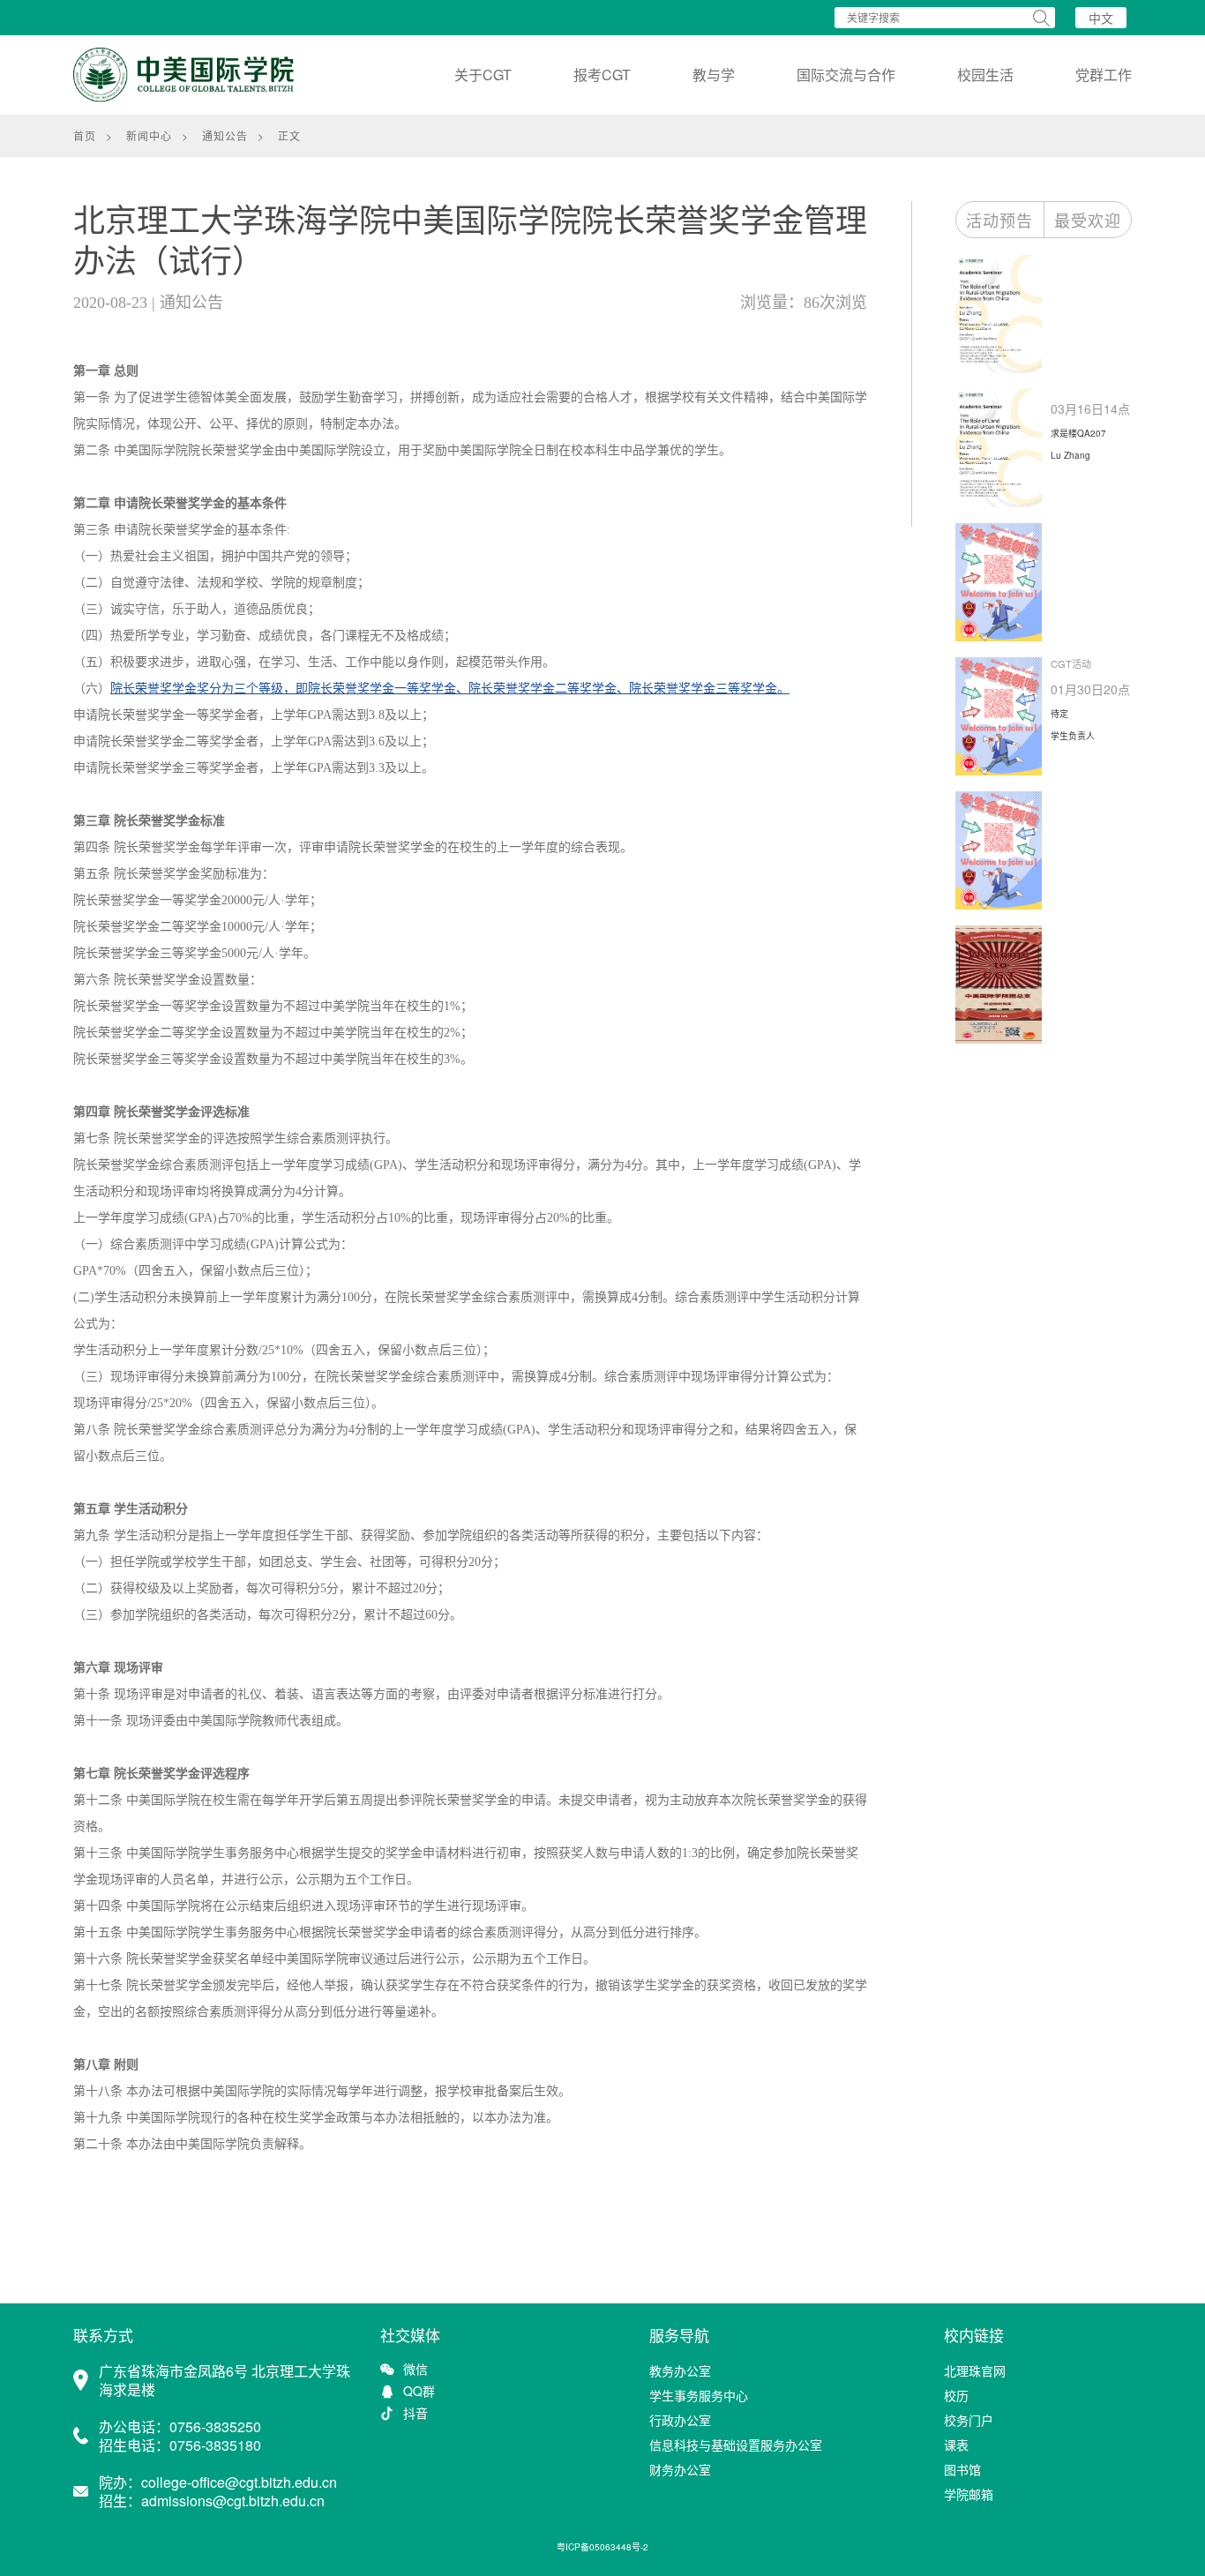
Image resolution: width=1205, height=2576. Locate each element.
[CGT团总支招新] (1003, 985)
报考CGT (602, 75)
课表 (956, 2445)
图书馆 (962, 2469)
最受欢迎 (1088, 220)
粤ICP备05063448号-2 (602, 2547)
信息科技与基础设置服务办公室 (736, 2445)
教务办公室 (680, 2370)
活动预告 (999, 220)
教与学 (714, 75)
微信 (415, 2369)
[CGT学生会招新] (1003, 582)
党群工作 (1104, 75)
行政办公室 (680, 2420)
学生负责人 (1073, 736)
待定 (1059, 714)
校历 (956, 2395)
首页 (85, 135)
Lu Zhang (1070, 455)
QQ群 (419, 2391)
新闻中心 (149, 135)
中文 (1101, 18)
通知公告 (225, 135)
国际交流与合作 (846, 75)
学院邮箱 (969, 2494)
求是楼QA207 (1078, 433)
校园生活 (985, 75)
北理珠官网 (975, 2370)
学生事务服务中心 (699, 2395)
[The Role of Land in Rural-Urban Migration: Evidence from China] (1003, 314)
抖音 (415, 2413)
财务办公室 (680, 2469)
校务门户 (969, 2420)
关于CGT (483, 75)
